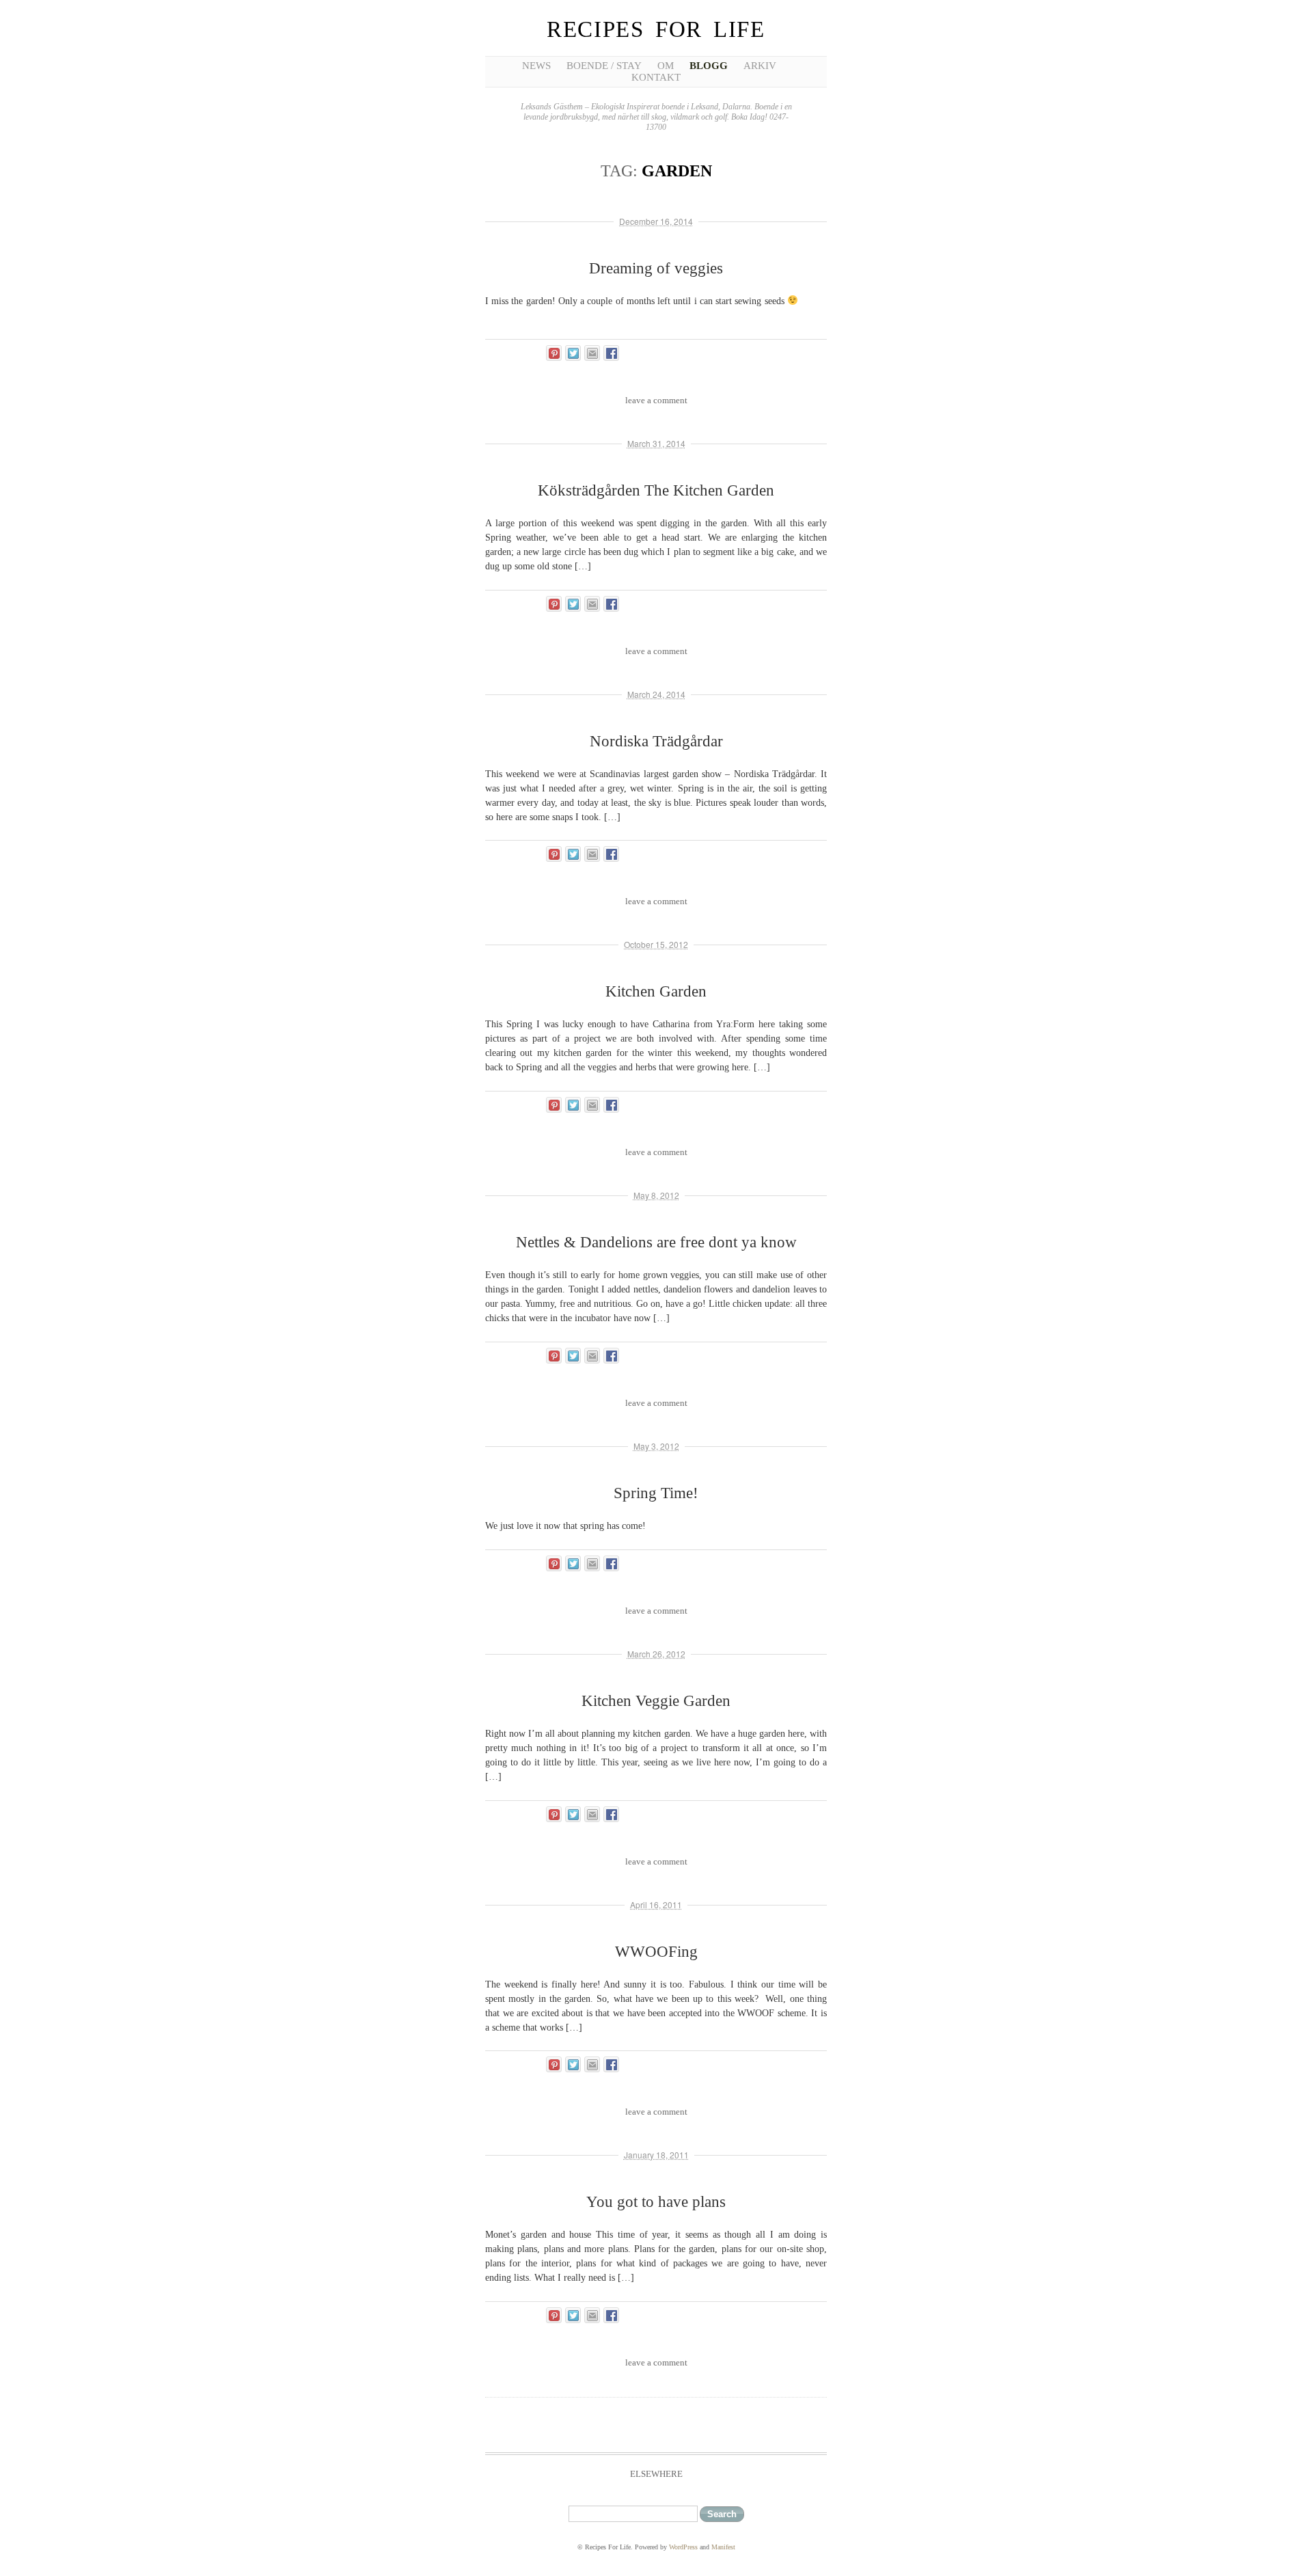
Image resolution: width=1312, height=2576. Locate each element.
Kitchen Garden (656, 991)
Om (666, 66)
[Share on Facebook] (611, 353)
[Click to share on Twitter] (573, 353)
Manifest (723, 2547)
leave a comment (656, 400)
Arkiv (760, 66)
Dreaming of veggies (656, 268)
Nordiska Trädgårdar (656, 741)
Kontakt (656, 77)
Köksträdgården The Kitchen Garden (656, 490)
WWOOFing (656, 1952)
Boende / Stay (604, 66)
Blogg (709, 66)
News (536, 66)
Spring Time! (656, 1493)
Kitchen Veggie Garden (656, 1701)
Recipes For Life (656, 29)
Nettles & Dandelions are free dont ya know (656, 1242)
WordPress (683, 2547)
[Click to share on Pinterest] (554, 353)
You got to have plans (656, 2202)
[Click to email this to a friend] (592, 353)
